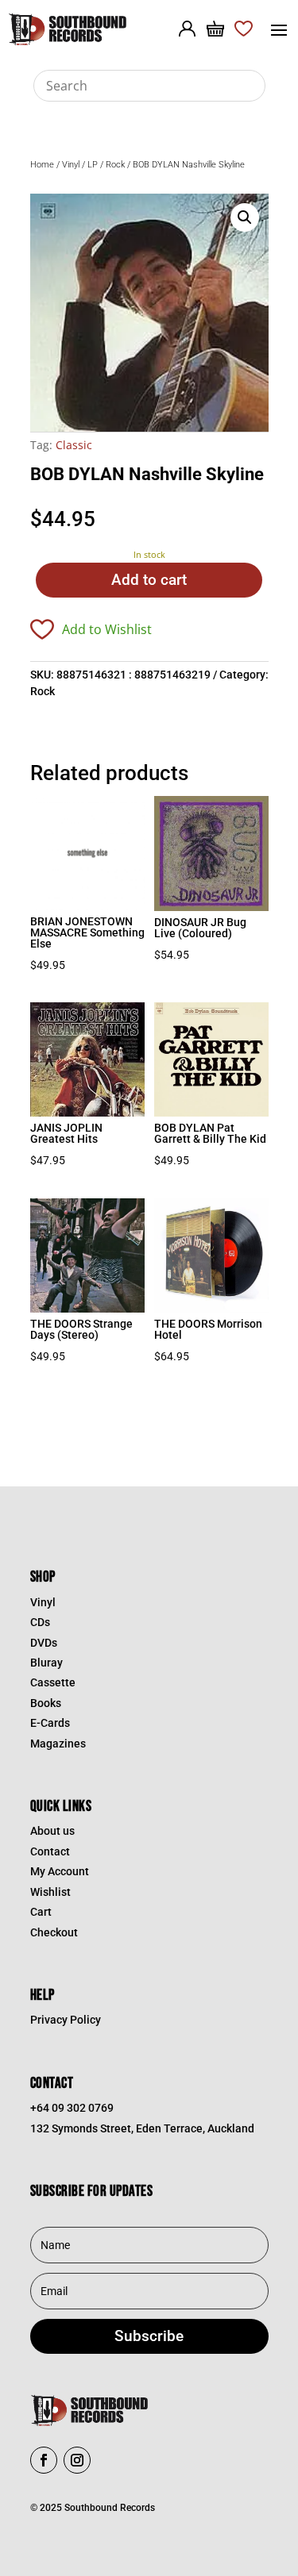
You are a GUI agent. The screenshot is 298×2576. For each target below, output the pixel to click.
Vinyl (71, 165)
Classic (74, 445)
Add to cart (149, 580)
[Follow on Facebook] (44, 2460)
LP (93, 165)
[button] (245, 217)
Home (42, 165)
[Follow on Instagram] (77, 2460)
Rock (115, 165)
